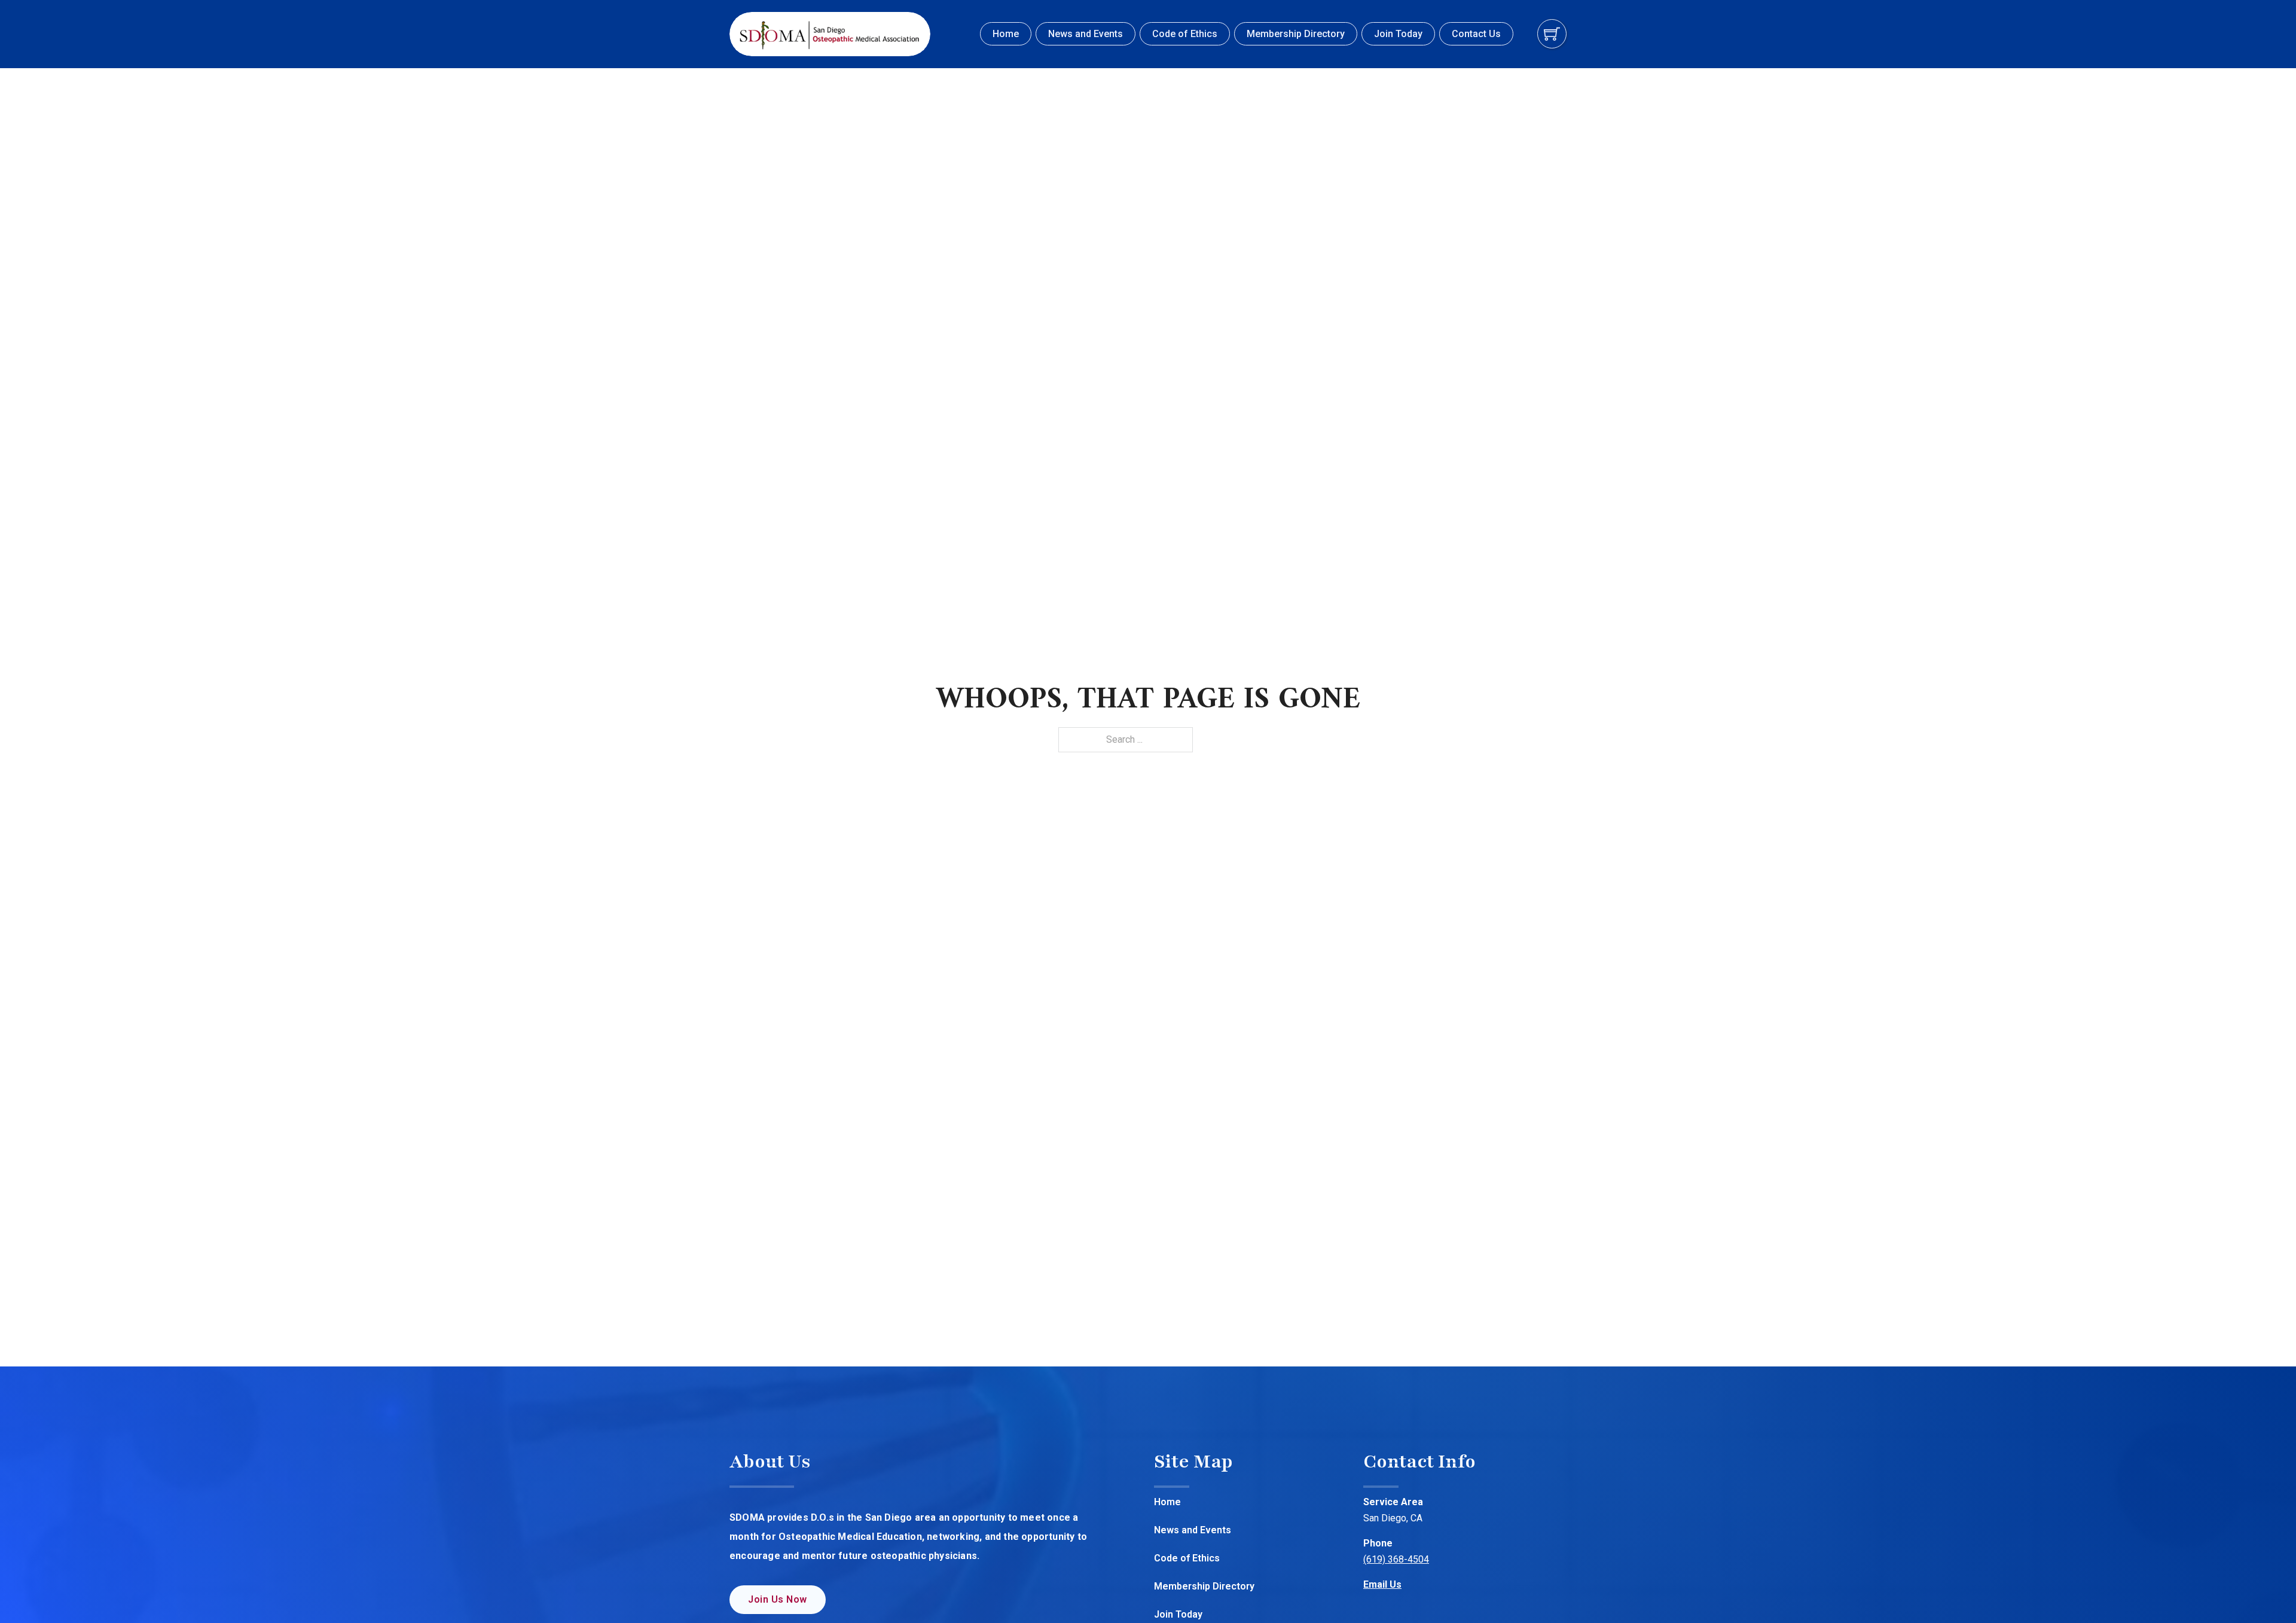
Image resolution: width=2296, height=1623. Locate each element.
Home (1006, 34)
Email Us (1382, 1584)
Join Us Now (778, 1599)
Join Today (1398, 34)
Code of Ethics (1185, 34)
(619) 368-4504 (1396, 1559)
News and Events (1086, 34)
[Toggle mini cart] (1552, 34)
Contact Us (1476, 34)
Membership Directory (1296, 34)
